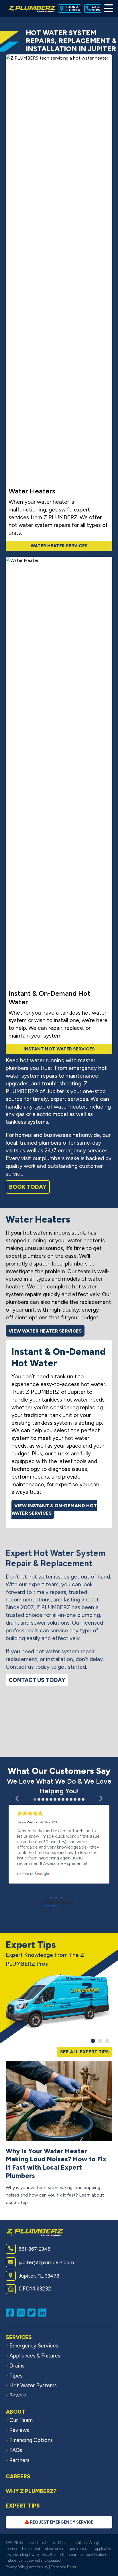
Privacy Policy (16, 2567)
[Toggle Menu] (108, 9)
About (15, 2412)
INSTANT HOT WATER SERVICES (59, 1049)
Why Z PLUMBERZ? (31, 2491)
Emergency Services (34, 2346)
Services (19, 2337)
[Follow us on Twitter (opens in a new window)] (33, 2312)
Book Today (28, 1187)
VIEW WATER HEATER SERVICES (45, 1331)
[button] (18, 1798)
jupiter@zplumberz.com (46, 2262)
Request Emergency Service (61, 2522)
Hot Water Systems (33, 2386)
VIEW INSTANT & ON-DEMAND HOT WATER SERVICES (54, 1509)
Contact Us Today (37, 1680)
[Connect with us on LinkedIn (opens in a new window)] (44, 2312)
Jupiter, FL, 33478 (39, 2276)
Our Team (21, 2420)
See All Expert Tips (84, 2052)
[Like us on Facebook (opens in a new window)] (11, 2312)
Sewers (18, 2396)
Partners (19, 2460)
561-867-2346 (35, 2249)
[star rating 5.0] (59, 1814)
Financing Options (31, 2440)
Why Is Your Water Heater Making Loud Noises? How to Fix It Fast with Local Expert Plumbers (56, 2163)
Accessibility (39, 2567)
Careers (18, 2476)
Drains (17, 2366)
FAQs (16, 2450)
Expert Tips (23, 2506)
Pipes (16, 2376)
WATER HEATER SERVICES (59, 546)
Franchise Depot (63, 2567)
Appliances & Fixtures (35, 2356)
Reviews (19, 2430)
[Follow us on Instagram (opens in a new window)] (22, 2312)
